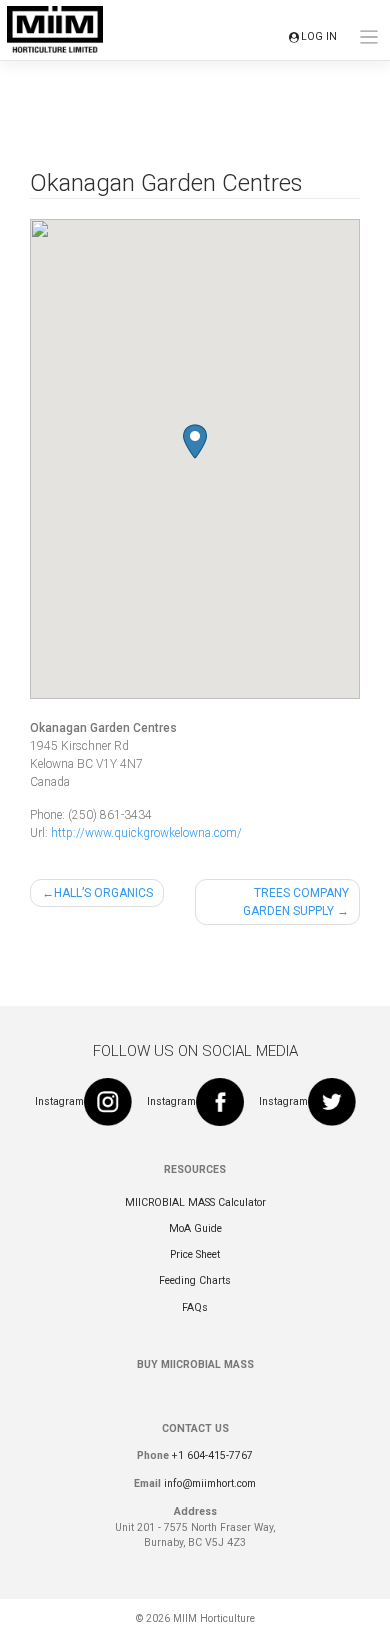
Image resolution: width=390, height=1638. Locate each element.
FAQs (195, 1307)
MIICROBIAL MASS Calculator (195, 1202)
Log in (319, 36)
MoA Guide (195, 1228)
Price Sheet (195, 1254)
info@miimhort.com (210, 1483)
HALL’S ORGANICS (103, 893)
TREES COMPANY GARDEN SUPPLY (296, 902)
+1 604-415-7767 (212, 1455)
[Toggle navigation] (369, 37)
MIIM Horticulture (214, 1618)
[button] (195, 441)
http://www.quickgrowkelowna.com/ (146, 833)
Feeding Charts (195, 1280)
